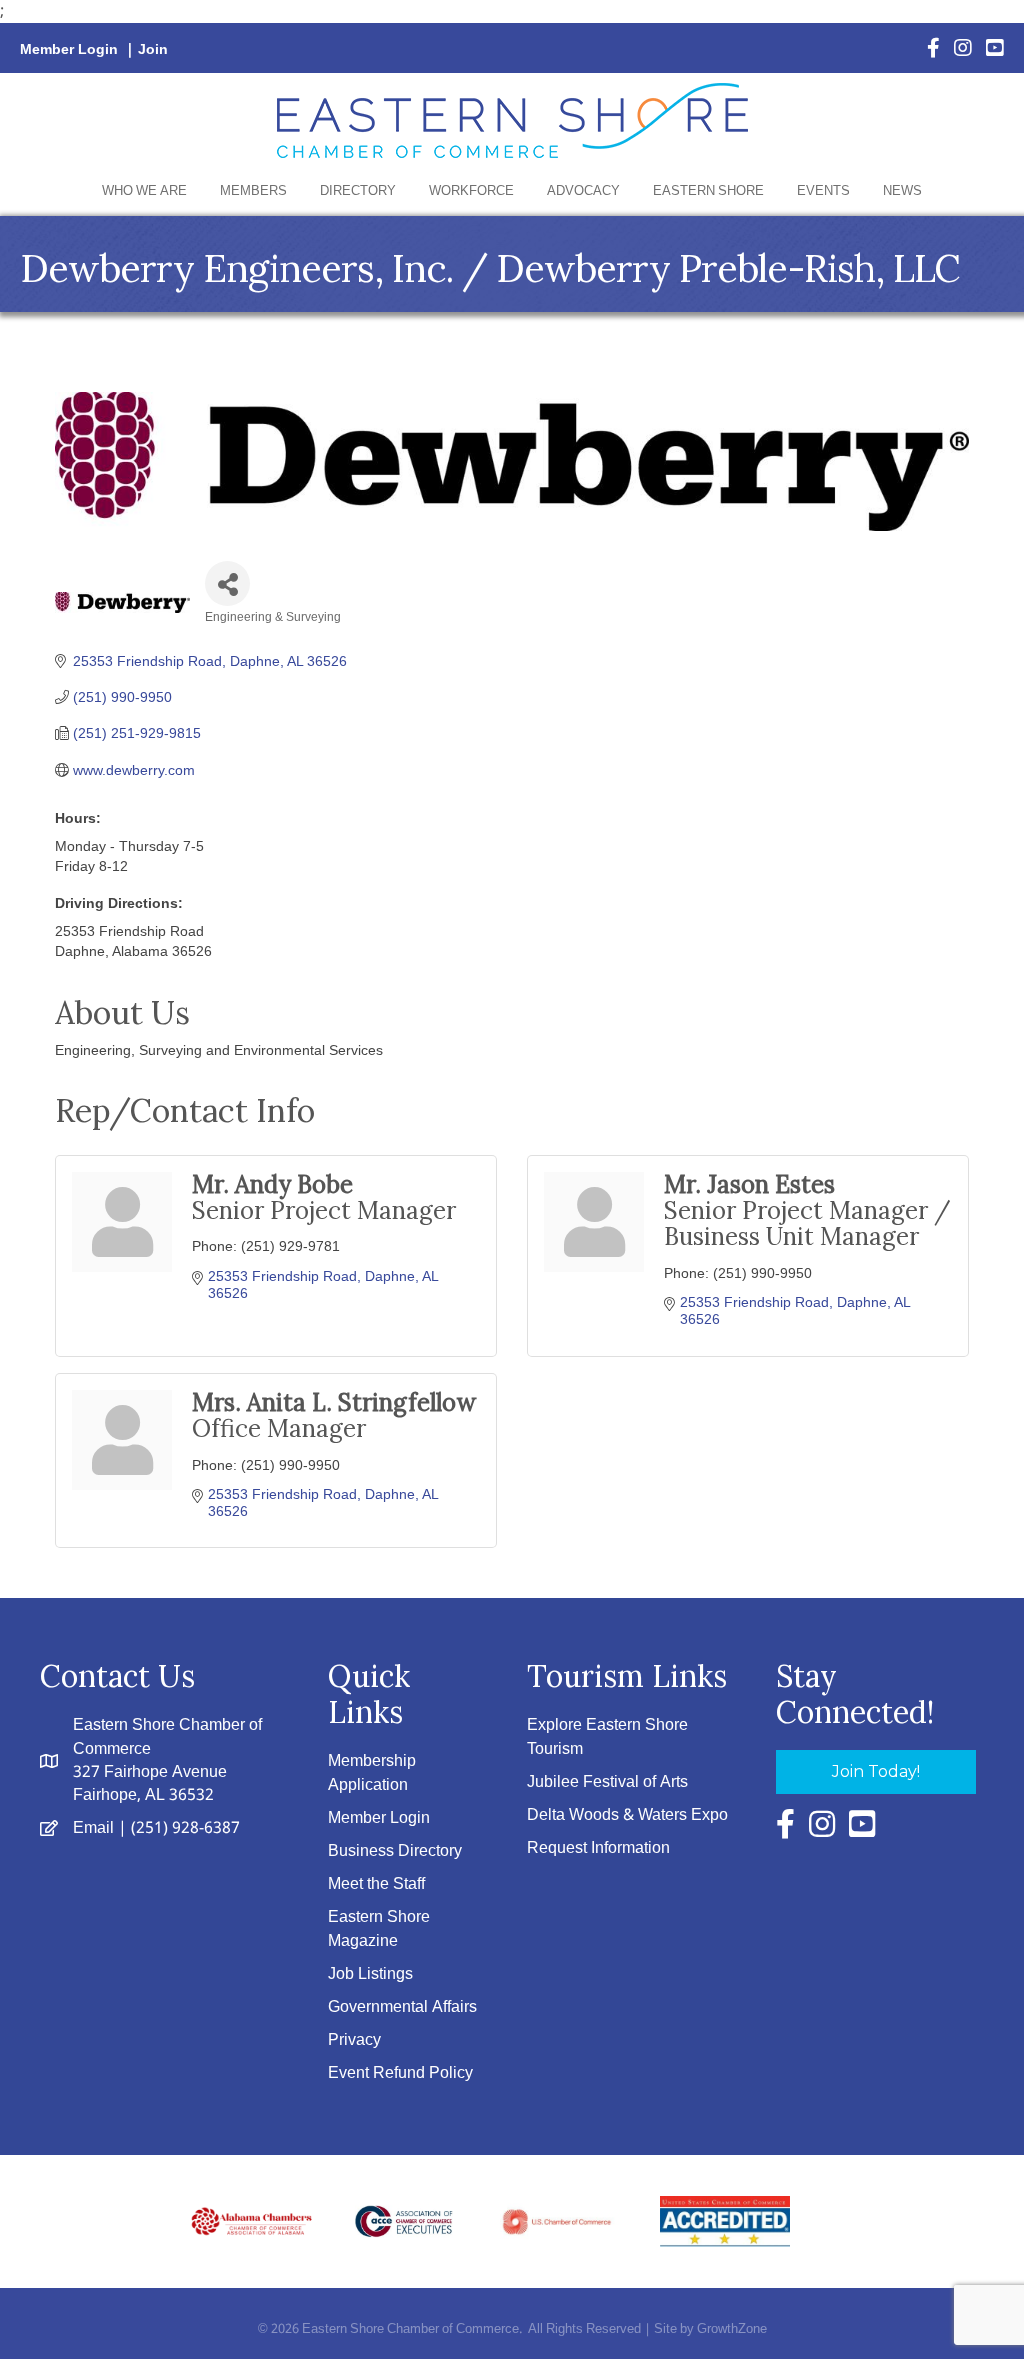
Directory (358, 191)
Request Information (598, 1848)
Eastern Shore (708, 191)
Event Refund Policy (400, 2073)
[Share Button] (227, 583)
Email (93, 1828)
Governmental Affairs (402, 2007)
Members (253, 191)
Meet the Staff (376, 1884)
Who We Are (144, 191)
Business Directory (395, 1851)
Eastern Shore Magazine (379, 1929)
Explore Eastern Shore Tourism (607, 1737)
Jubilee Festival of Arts (607, 1782)
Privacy (354, 2040)
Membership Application (372, 1773)
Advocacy (583, 191)
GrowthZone (732, 2329)
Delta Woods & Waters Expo (627, 1815)
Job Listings (370, 1974)
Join (153, 50)
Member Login (69, 50)
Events (823, 191)
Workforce (471, 191)
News (902, 191)
